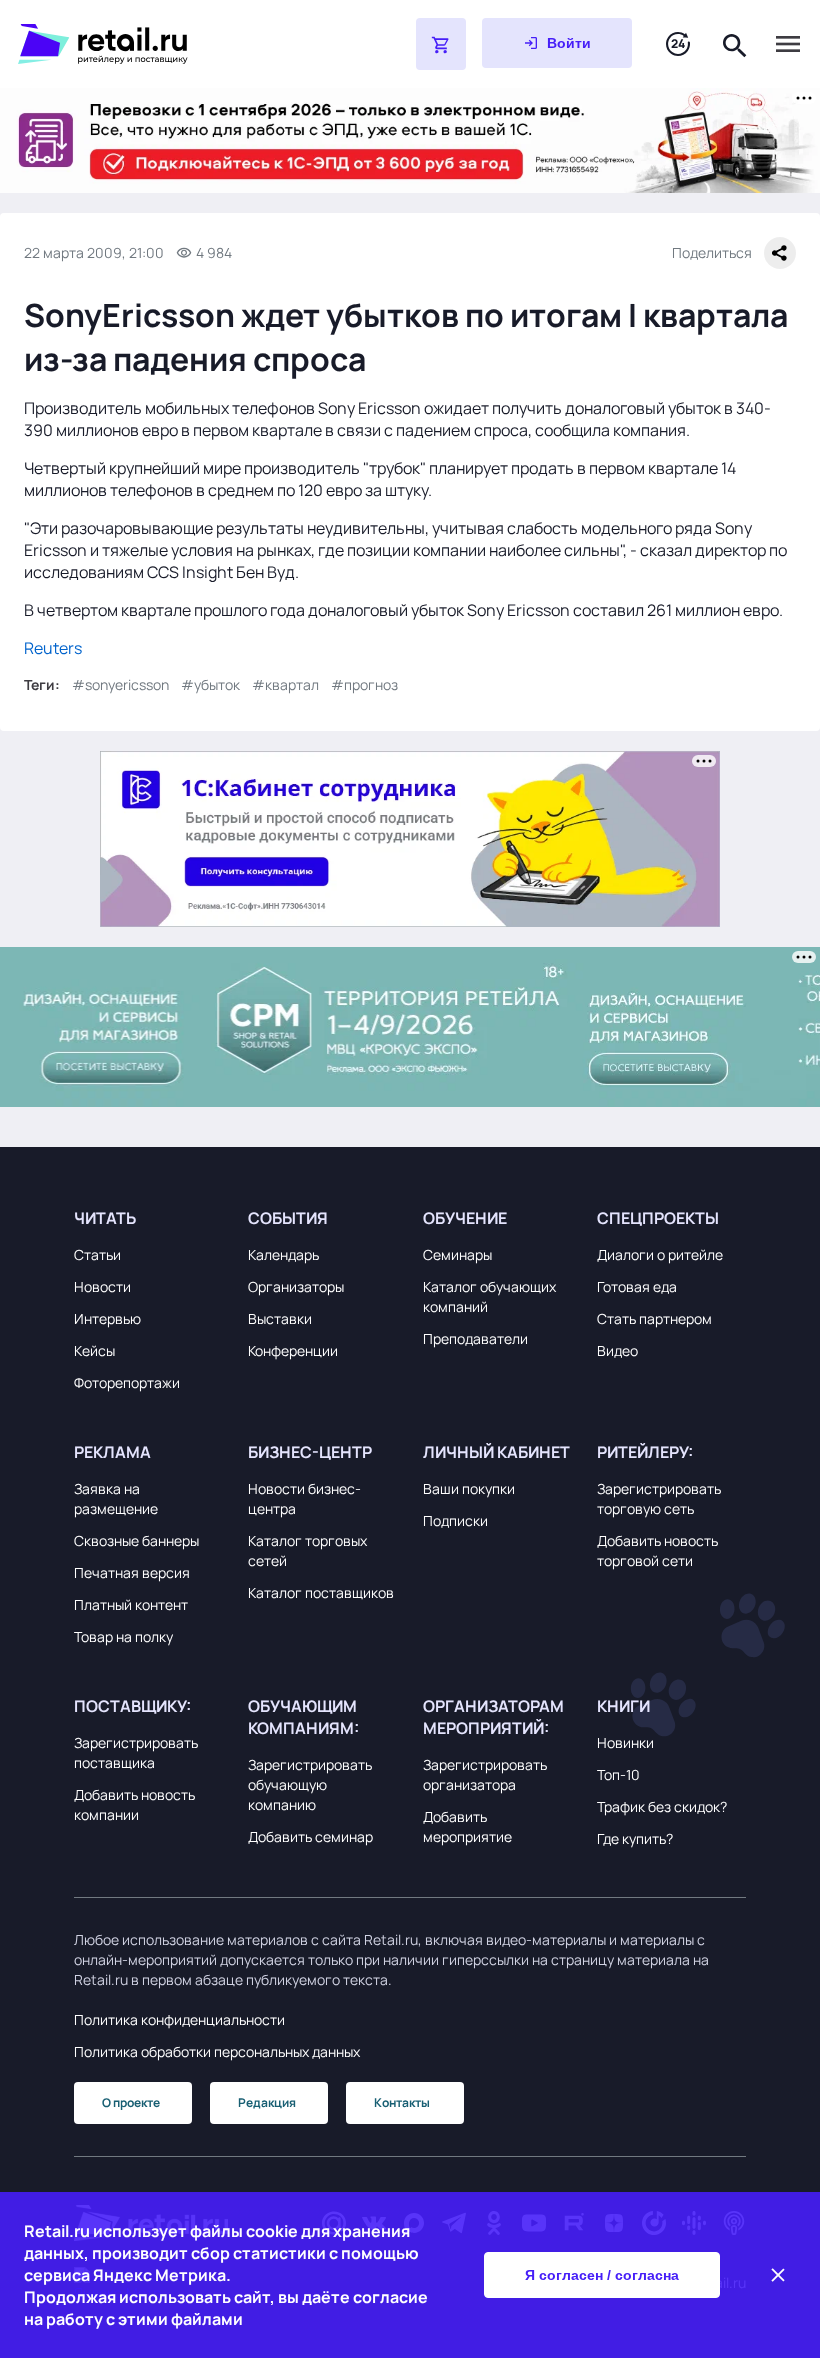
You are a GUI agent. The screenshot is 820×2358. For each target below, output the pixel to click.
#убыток (210, 684)
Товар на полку (123, 1636)
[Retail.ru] (166, 44)
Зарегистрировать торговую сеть (659, 1498)
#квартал (285, 684)
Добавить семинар (310, 1836)
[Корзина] (441, 44)
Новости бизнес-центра (304, 1498)
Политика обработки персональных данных (217, 2051)
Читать (105, 1218)
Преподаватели (475, 1338)
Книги (623, 1706)
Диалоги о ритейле (660, 1254)
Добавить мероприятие (467, 1826)
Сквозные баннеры (136, 1540)
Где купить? (635, 1838)
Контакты (402, 2102)
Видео (617, 1350)
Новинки (625, 1742)
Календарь (283, 1254)
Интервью (107, 1318)
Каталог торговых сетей (307, 1550)
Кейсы (94, 1350)
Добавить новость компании (134, 1804)
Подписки (455, 1520)
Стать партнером (654, 1318)
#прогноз (364, 684)
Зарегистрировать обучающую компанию (310, 1784)
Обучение (465, 1218)
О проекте (131, 2102)
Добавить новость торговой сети (657, 1550)
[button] (148, 1218)
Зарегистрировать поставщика (136, 1752)
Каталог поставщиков (321, 1592)
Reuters (53, 648)
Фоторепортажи (127, 1382)
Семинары (457, 1254)
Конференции (293, 1350)
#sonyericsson (120, 684)
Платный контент (131, 1604)
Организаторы (296, 1286)
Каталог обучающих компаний (489, 1296)
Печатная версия (132, 1572)
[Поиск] (735, 43)
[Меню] (788, 44)
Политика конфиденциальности (179, 2019)
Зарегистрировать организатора (485, 1774)
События (288, 1218)
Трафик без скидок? (662, 1806)
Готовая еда (637, 1286)
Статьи (97, 1254)
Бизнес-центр (310, 1452)
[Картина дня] (678, 44)
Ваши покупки (469, 1488)
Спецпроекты (658, 1218)
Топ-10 (618, 1774)
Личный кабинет (496, 1452)
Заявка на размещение (116, 1498)
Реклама (112, 1452)
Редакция (267, 2102)
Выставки (280, 1318)
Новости (102, 1286)
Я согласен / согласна (602, 2275)
